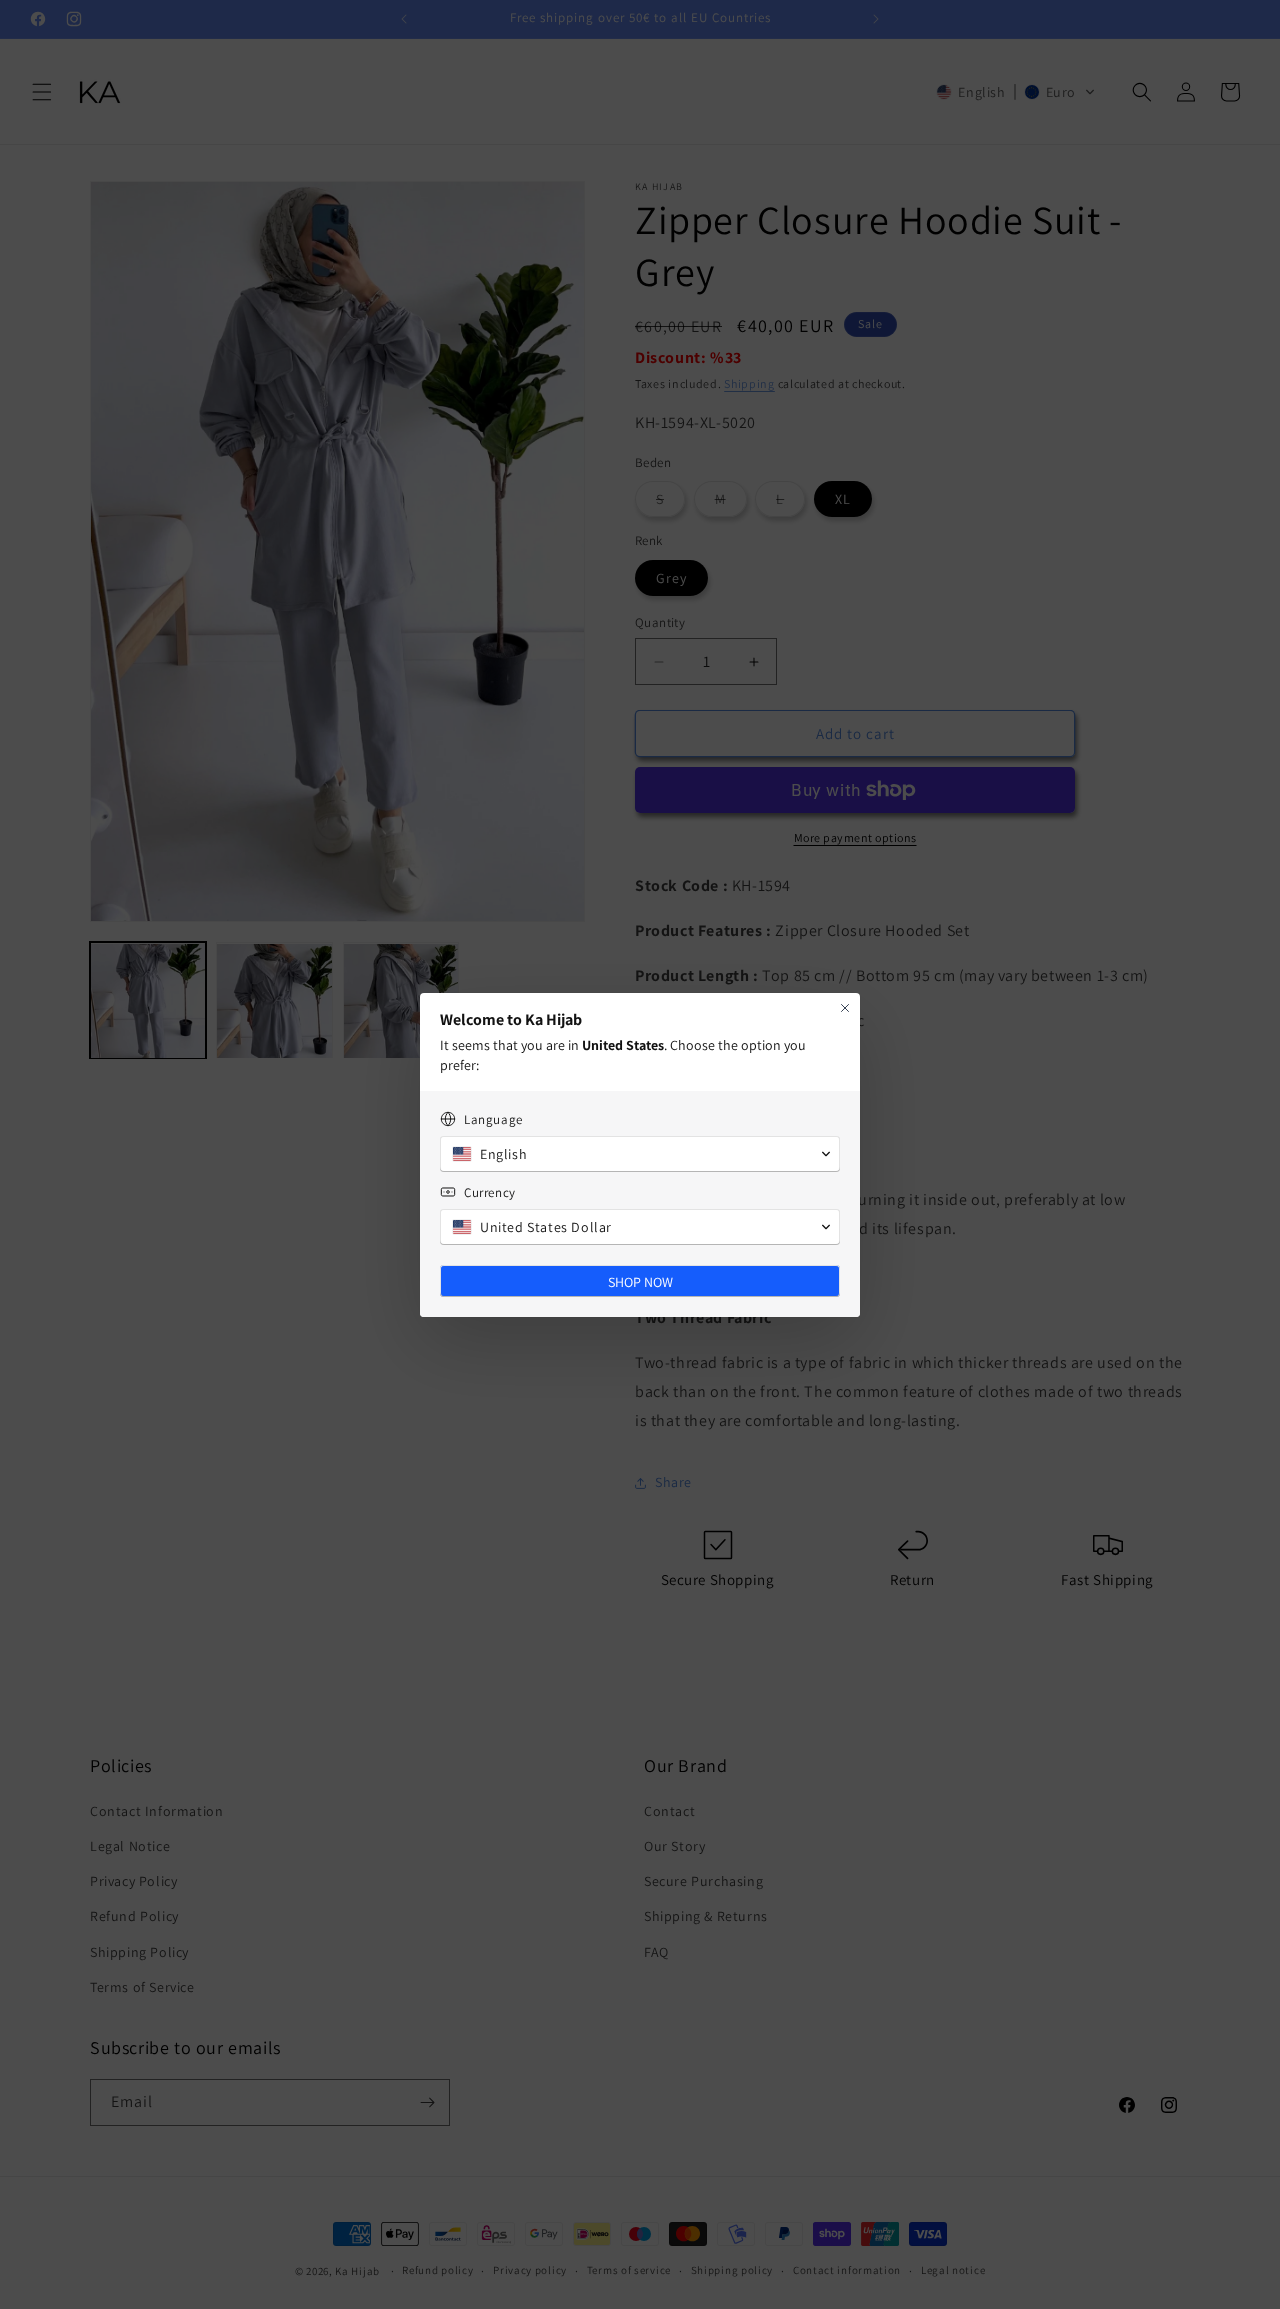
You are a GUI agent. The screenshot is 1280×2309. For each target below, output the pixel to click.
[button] (640, 1154)
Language (493, 1119)
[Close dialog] (845, 1008)
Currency (490, 1192)
